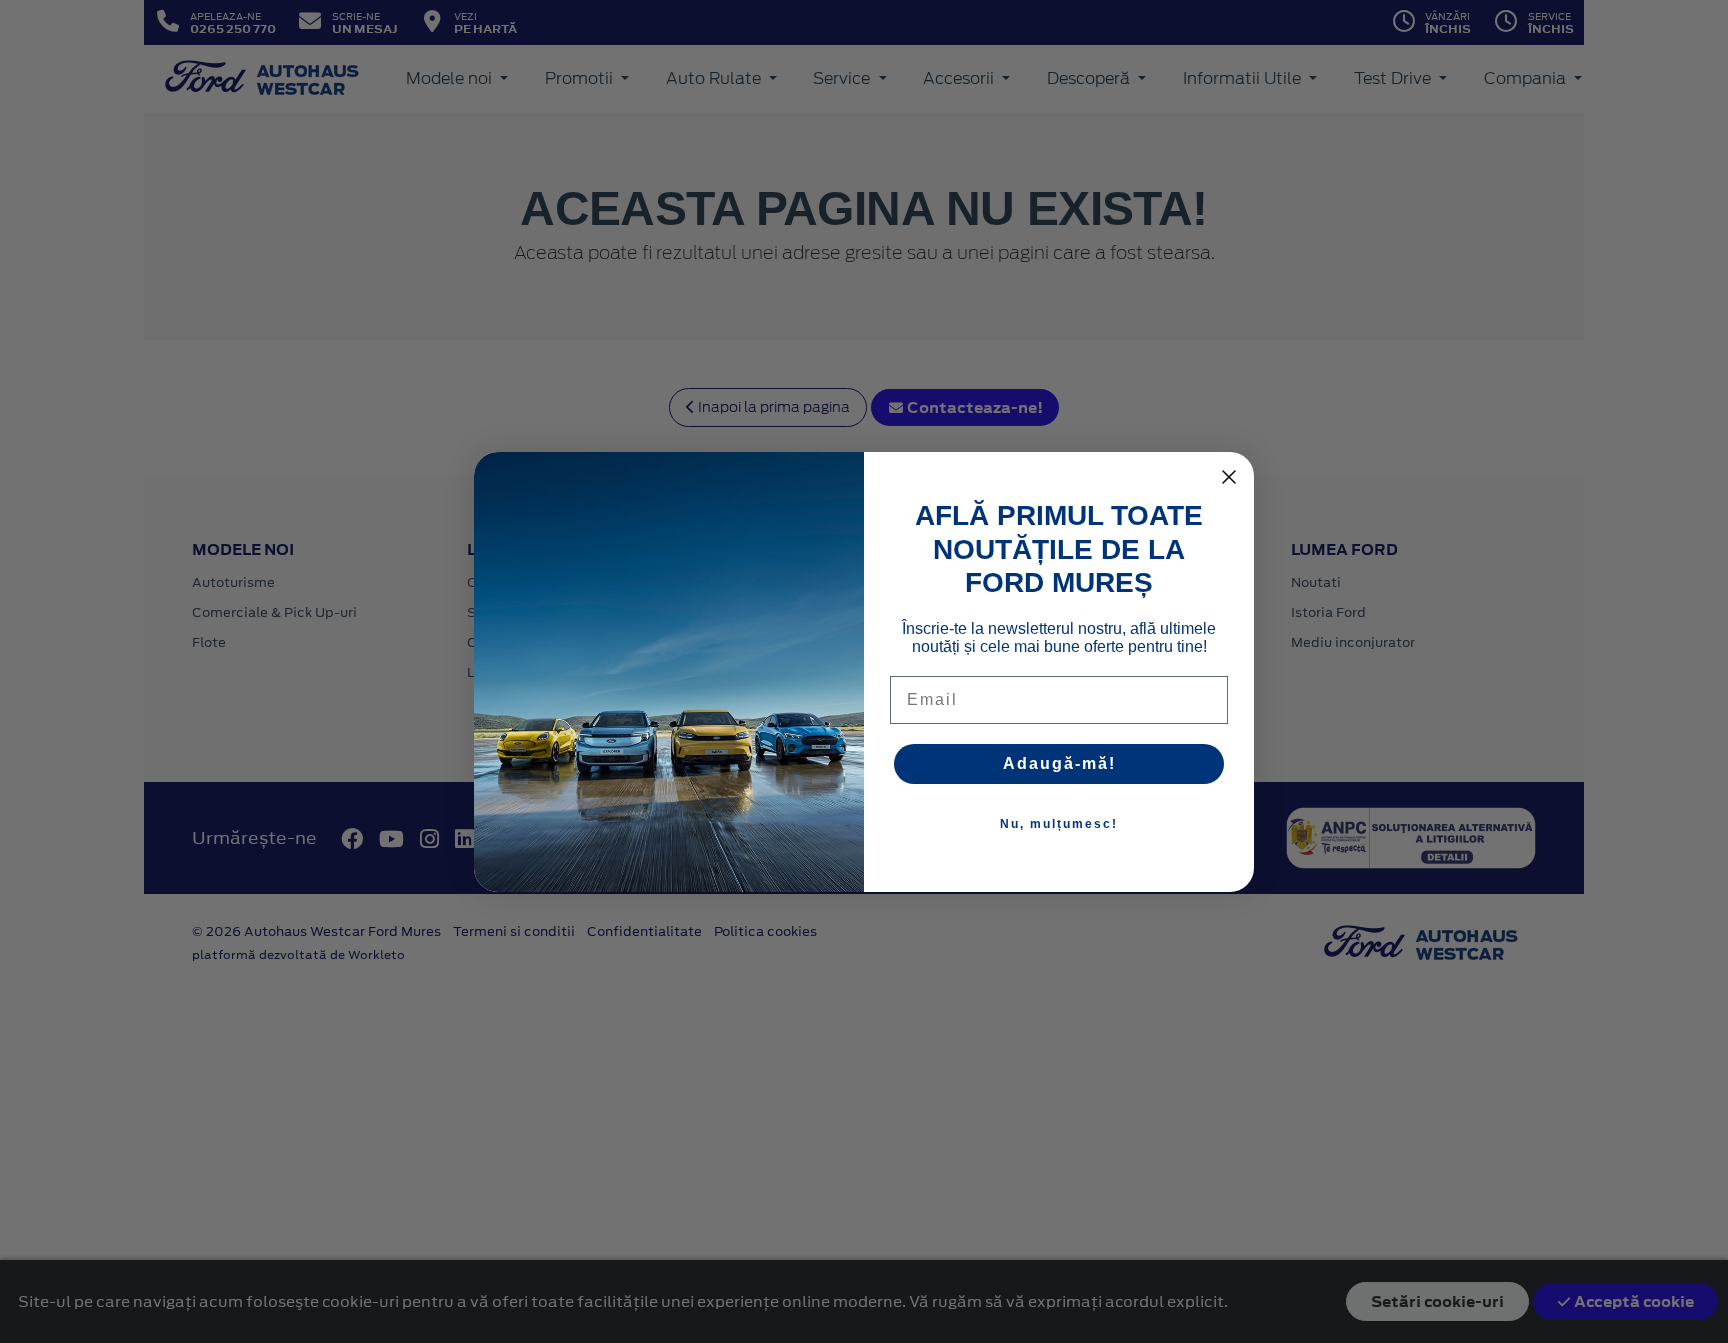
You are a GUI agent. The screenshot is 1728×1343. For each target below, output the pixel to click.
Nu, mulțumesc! (1059, 824)
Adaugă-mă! (1059, 763)
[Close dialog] (1229, 477)
